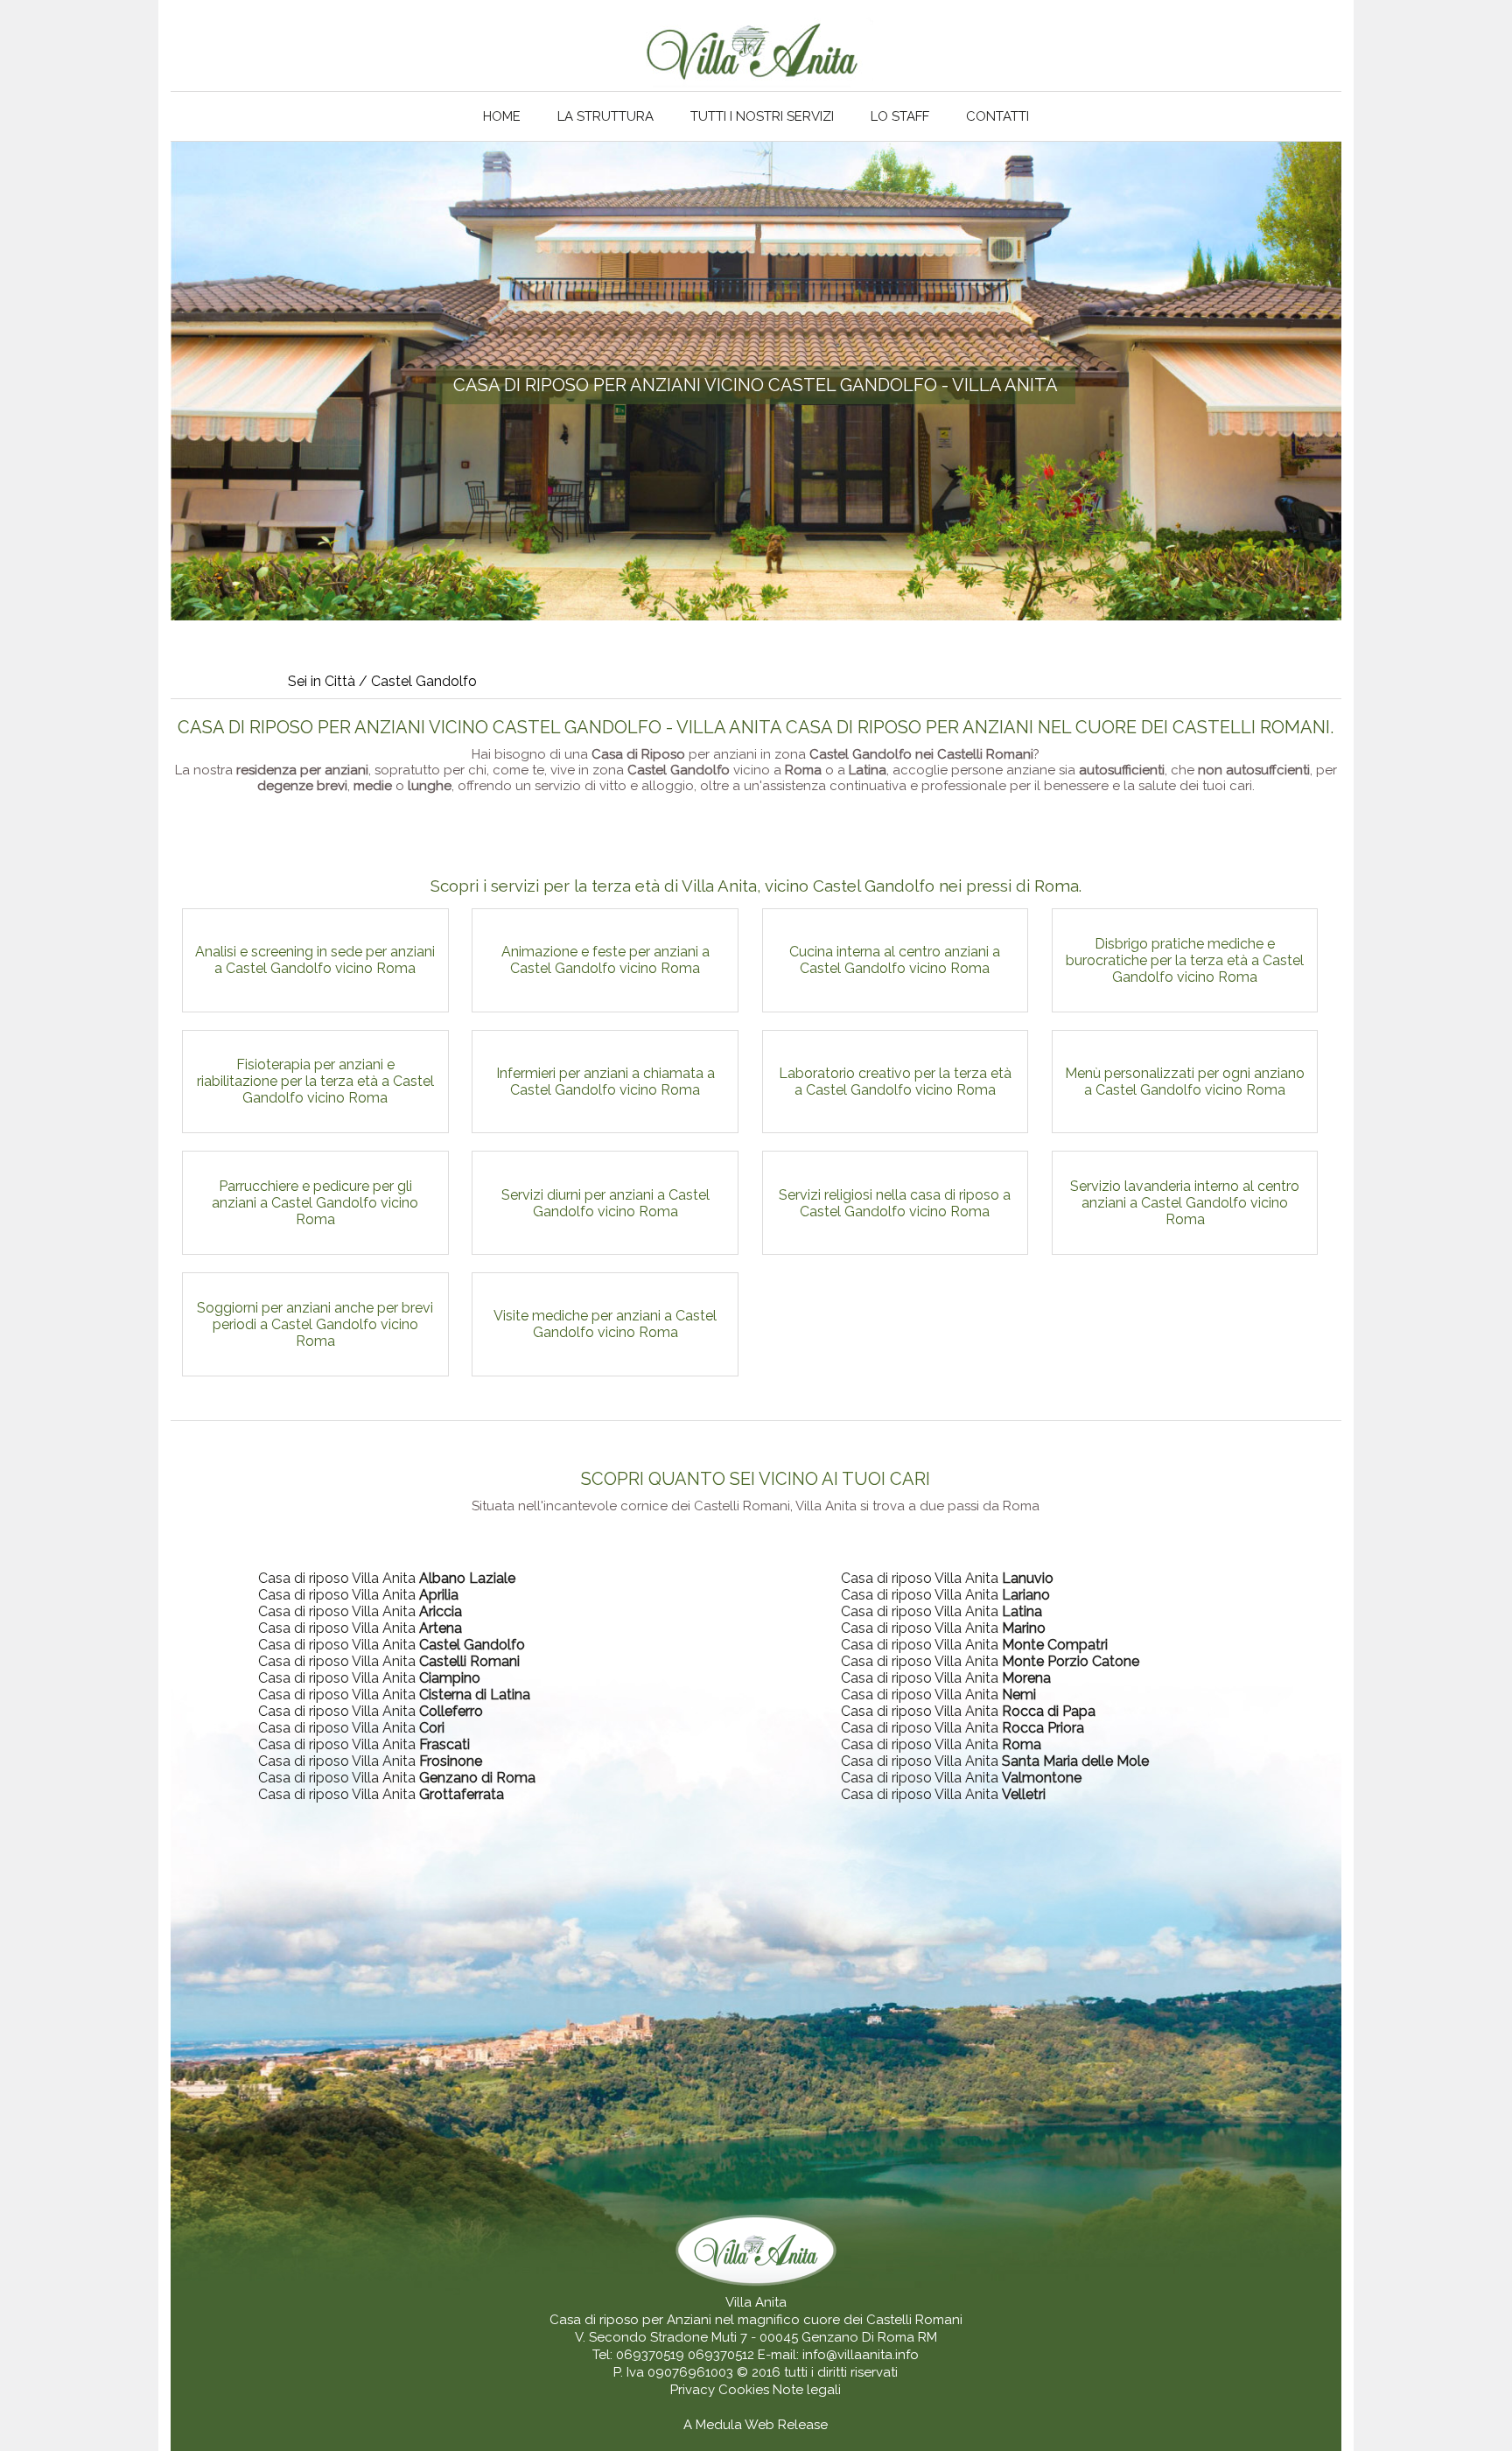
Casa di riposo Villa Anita (387, 1578)
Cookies (745, 2390)
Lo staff (900, 116)
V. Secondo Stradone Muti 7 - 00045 (686, 2337)
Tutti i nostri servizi (762, 116)
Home (502, 116)
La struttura (605, 116)
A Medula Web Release (756, 2425)
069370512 (721, 2355)
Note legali (807, 2390)
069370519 (650, 2355)
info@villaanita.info (861, 2355)
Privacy (694, 2390)
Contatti (997, 116)
